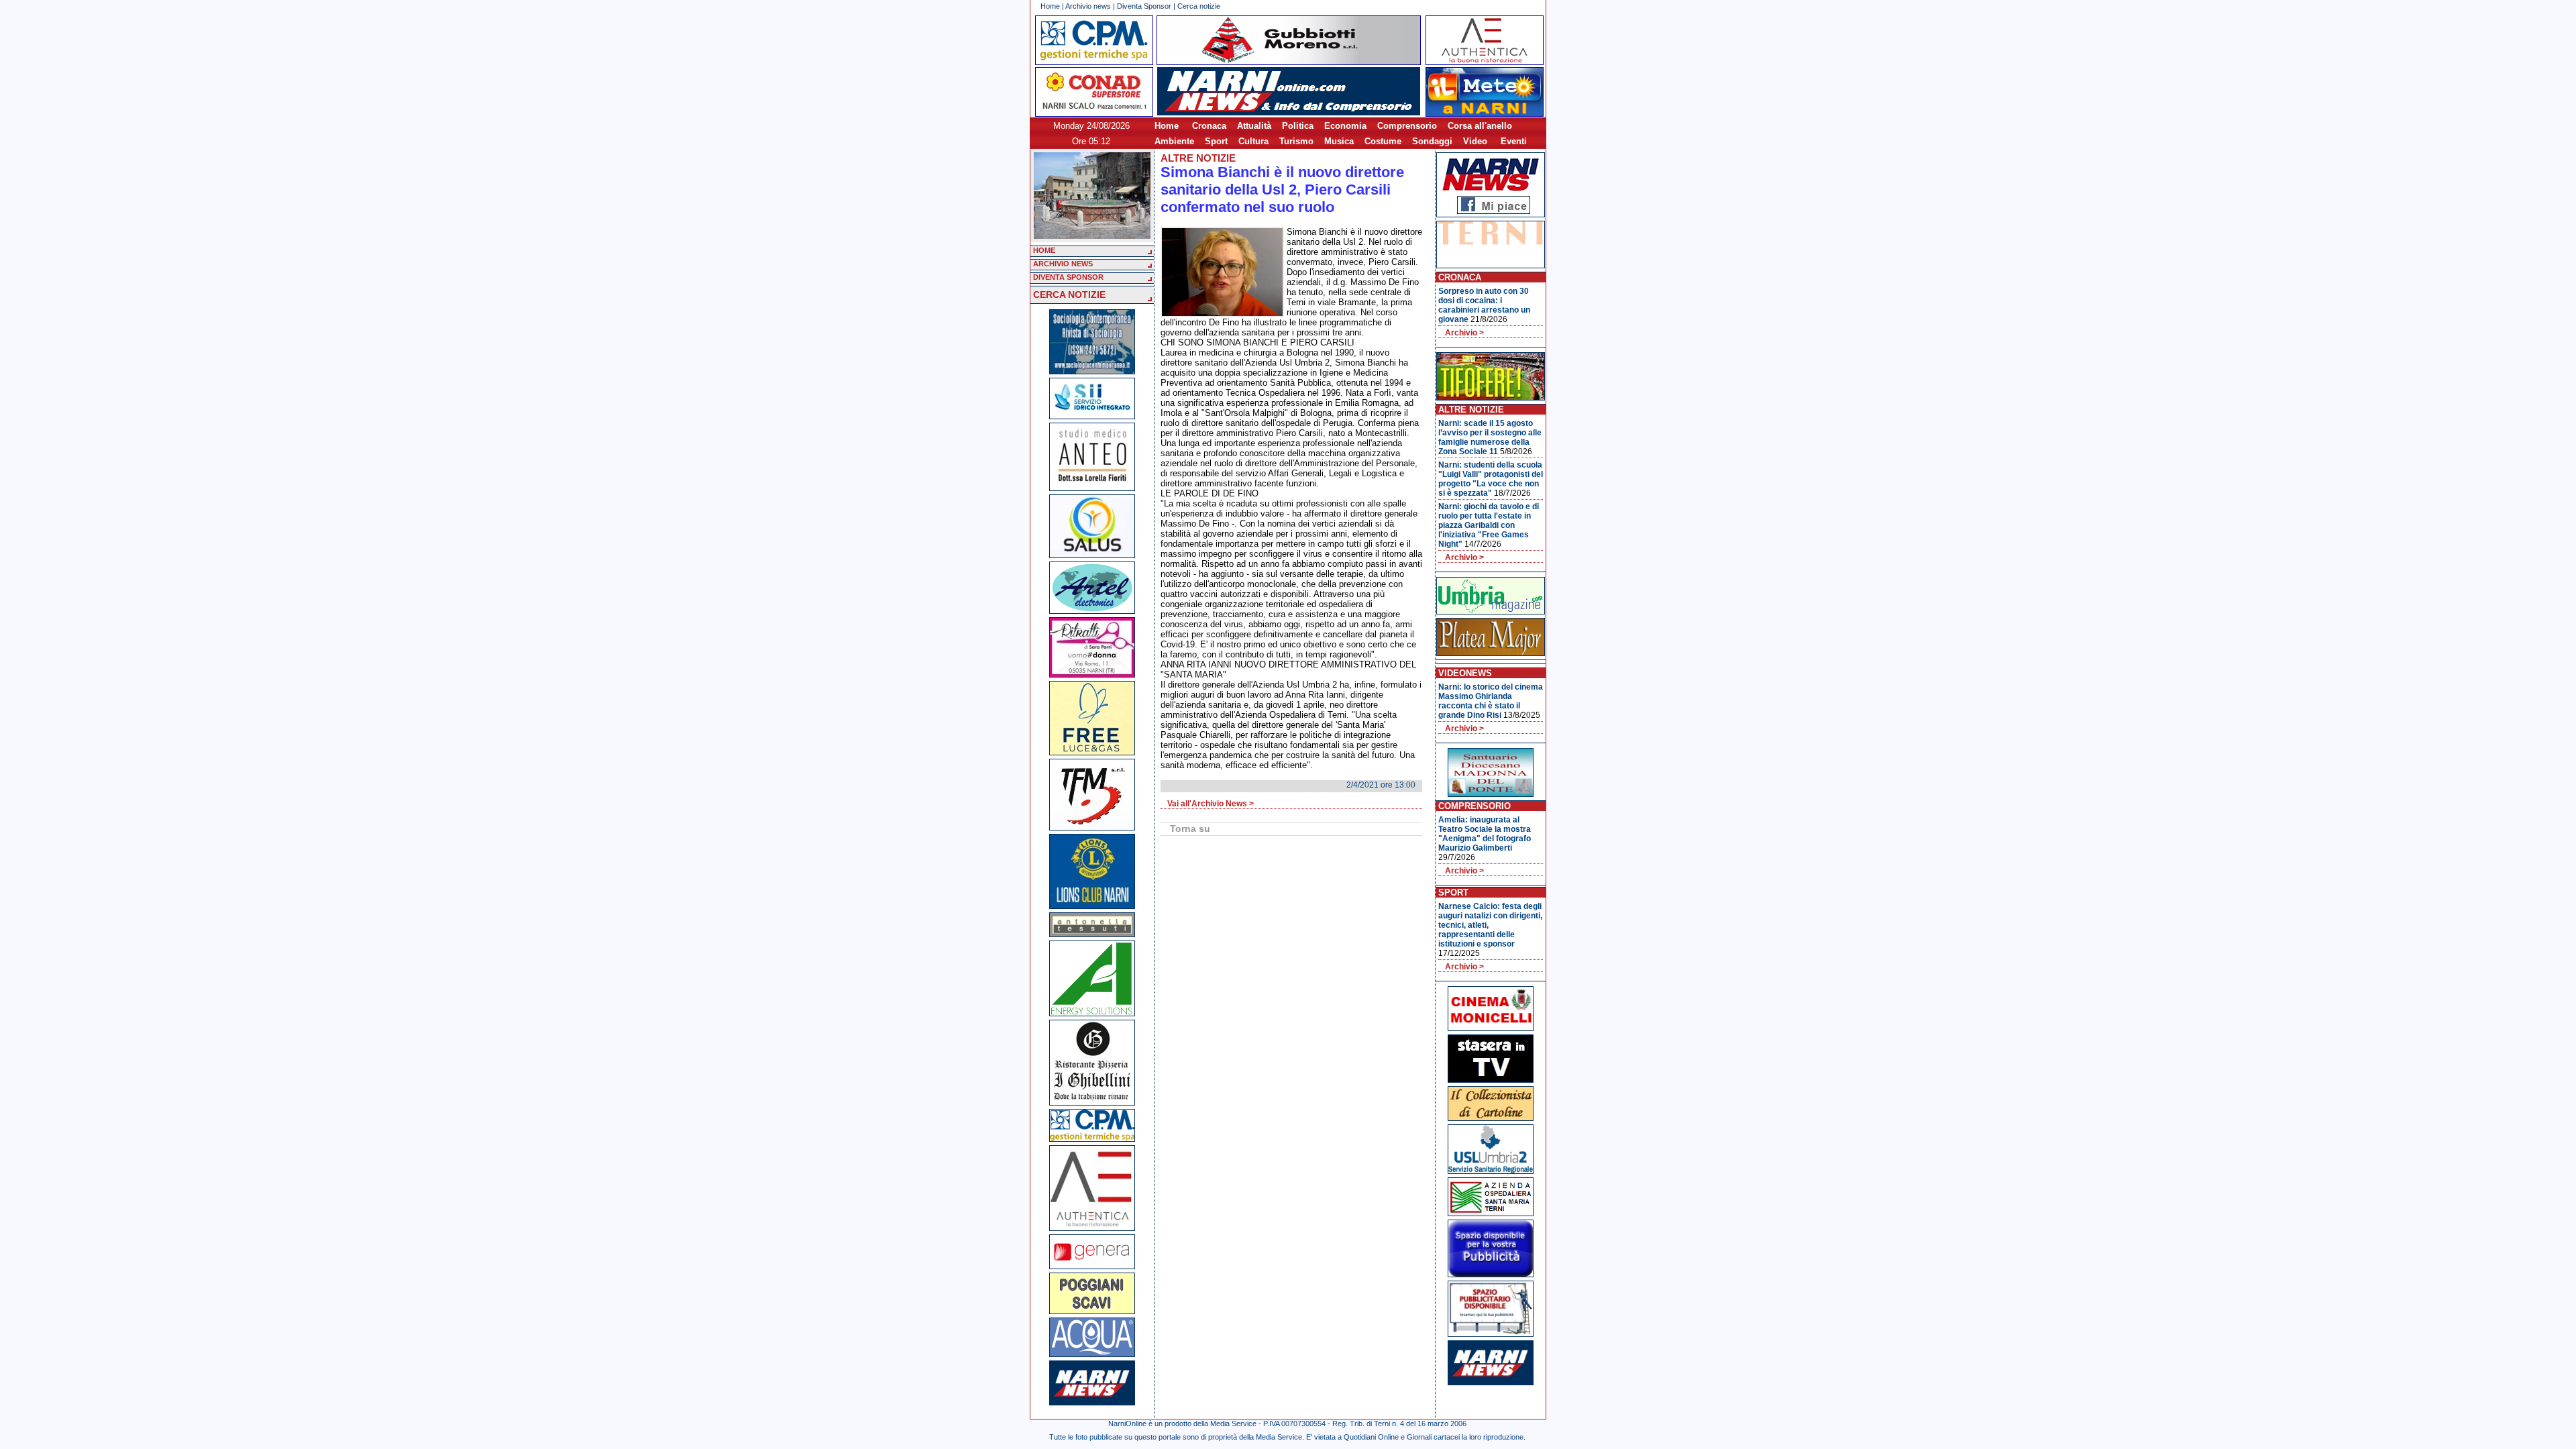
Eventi (1514, 141)
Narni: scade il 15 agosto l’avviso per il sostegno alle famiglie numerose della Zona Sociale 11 (1490, 437)
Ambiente (1174, 141)
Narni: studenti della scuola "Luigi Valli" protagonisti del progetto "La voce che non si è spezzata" (1491, 479)
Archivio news (1088, 6)
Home (1050, 6)
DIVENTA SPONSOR (1068, 277)
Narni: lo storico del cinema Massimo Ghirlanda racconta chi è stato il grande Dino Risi (1491, 701)
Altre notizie (1198, 158)
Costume (1383, 141)
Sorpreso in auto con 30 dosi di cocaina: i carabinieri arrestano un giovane (1484, 305)
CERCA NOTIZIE (1069, 294)
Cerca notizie (1199, 6)
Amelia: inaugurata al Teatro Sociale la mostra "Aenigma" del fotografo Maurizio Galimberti (1485, 834)
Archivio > (1464, 333)
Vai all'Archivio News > (1211, 804)
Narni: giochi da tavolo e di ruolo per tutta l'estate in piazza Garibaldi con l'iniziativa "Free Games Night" (1489, 525)
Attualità (1254, 126)
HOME (1044, 250)
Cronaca (1209, 126)
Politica (1298, 126)
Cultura (1253, 141)
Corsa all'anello (1480, 126)
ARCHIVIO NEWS (1063, 264)
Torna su (1190, 828)
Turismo (1296, 141)
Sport (1216, 141)
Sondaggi (1432, 141)
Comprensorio (1407, 126)
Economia (1345, 126)
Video (1475, 141)
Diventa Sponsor (1144, 6)
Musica (1339, 141)
